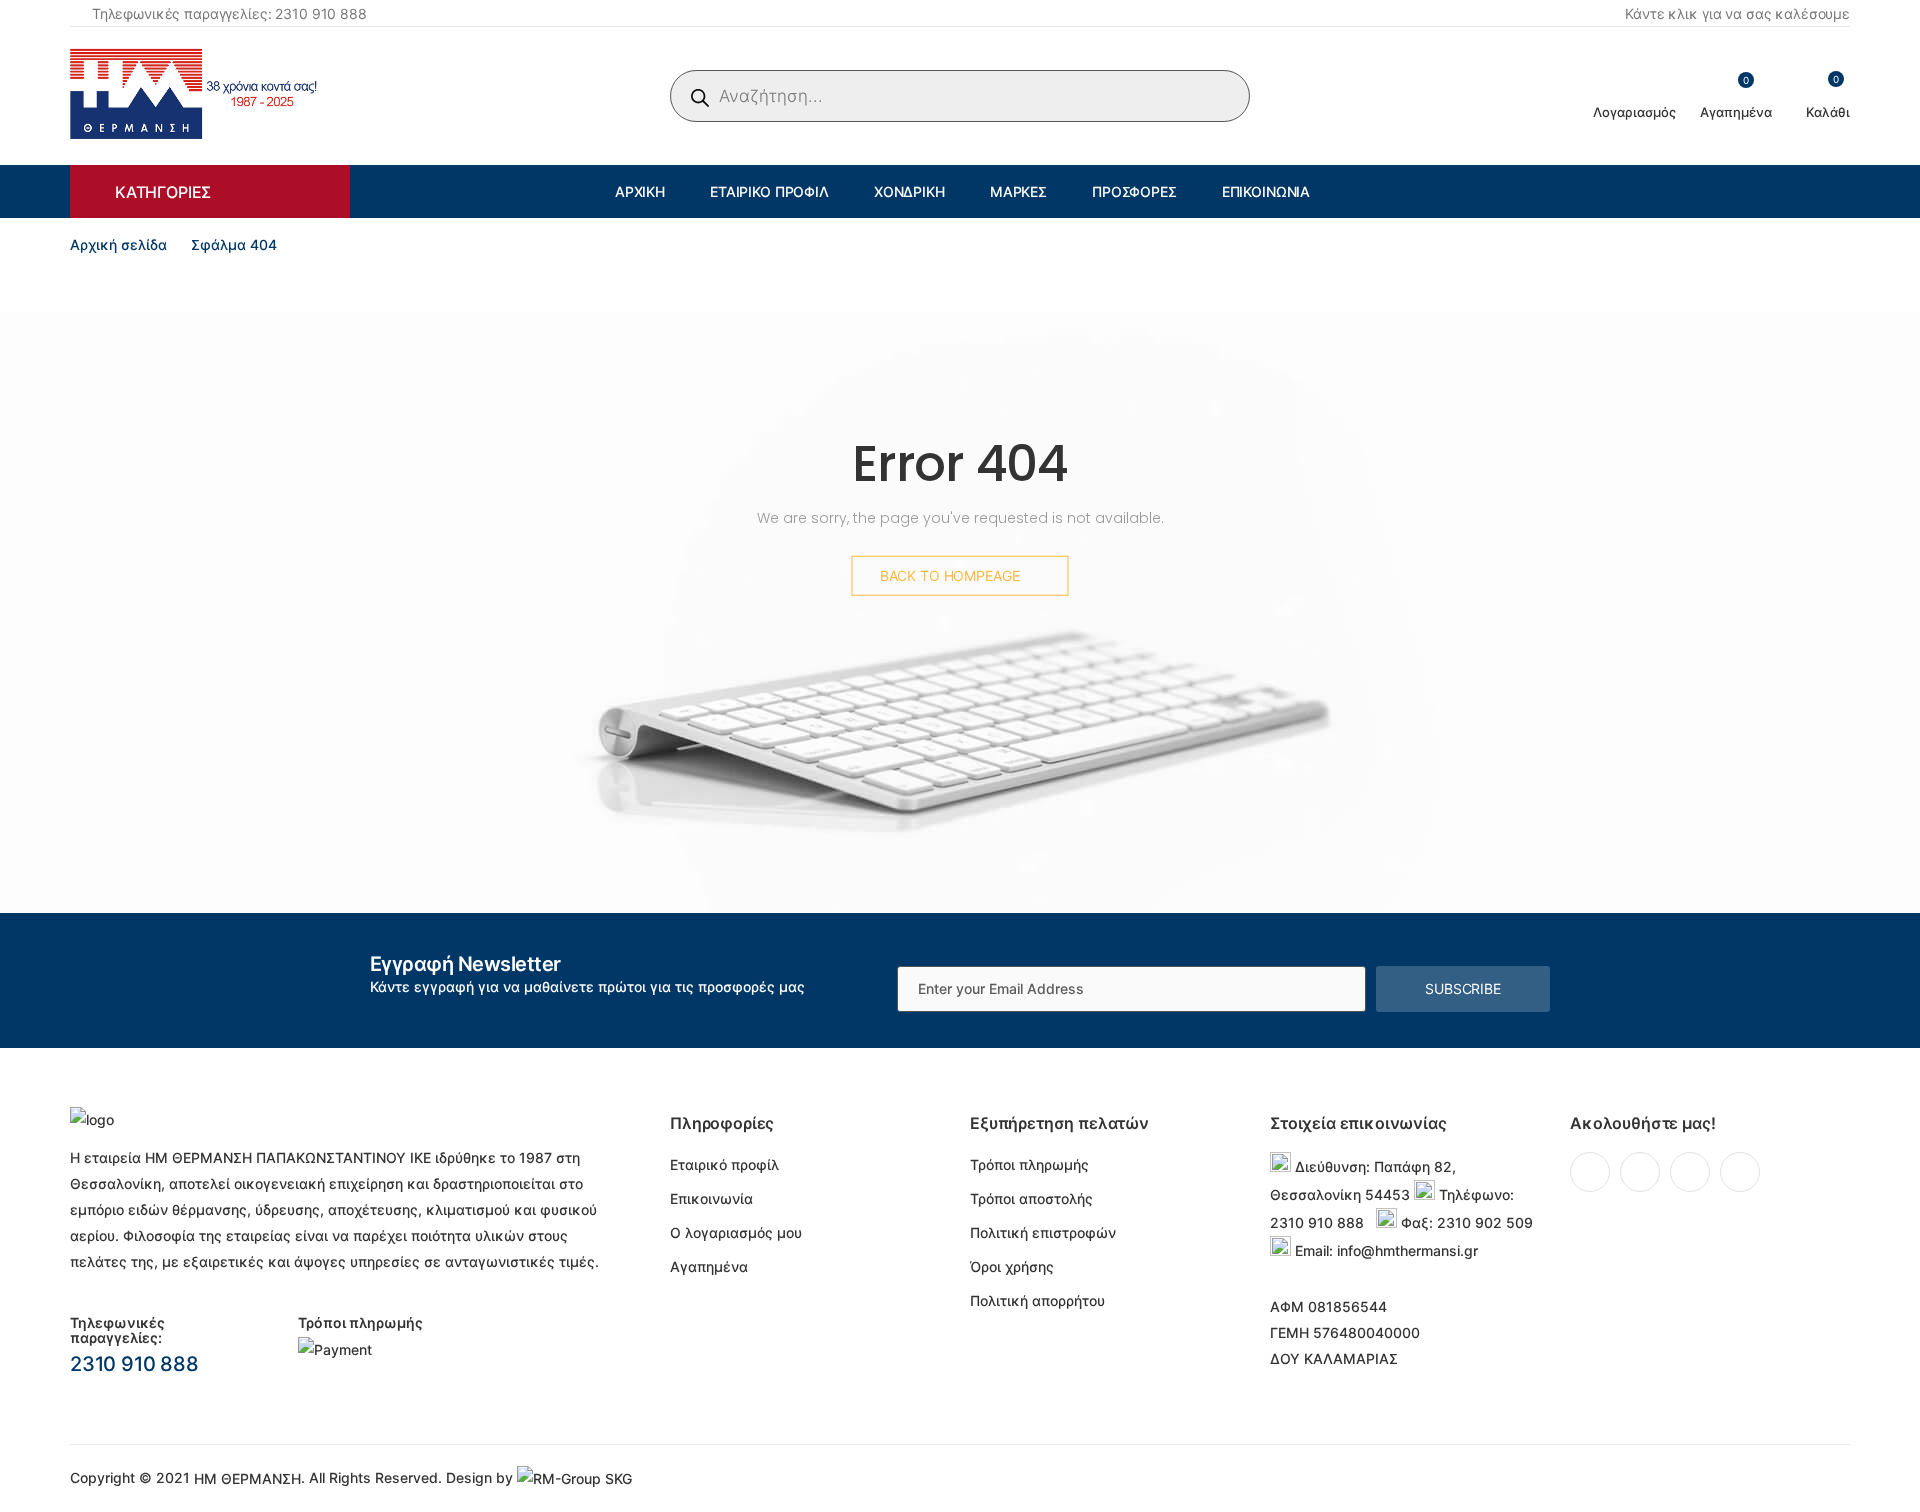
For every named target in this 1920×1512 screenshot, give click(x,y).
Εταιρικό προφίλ (769, 191)
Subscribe (1463, 988)
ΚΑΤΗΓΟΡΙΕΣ (163, 192)
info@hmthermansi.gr (1407, 1250)
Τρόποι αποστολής (1031, 1198)
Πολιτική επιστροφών (1043, 1232)
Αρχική (640, 191)
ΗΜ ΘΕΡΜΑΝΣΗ (247, 1478)
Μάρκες (1018, 191)
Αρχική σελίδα (118, 244)
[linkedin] (1690, 1172)
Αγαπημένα (709, 1266)
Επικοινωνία (1266, 191)
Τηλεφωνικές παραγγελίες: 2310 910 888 (229, 13)
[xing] (1740, 1172)
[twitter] (1640, 1172)
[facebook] (1590, 1172)
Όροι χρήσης (1012, 1266)
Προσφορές (1134, 191)
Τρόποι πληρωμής (1029, 1164)
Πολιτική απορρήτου (1037, 1300)
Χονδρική (909, 191)
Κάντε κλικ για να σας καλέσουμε (1737, 13)
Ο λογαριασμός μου (736, 1232)
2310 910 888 (134, 1364)
